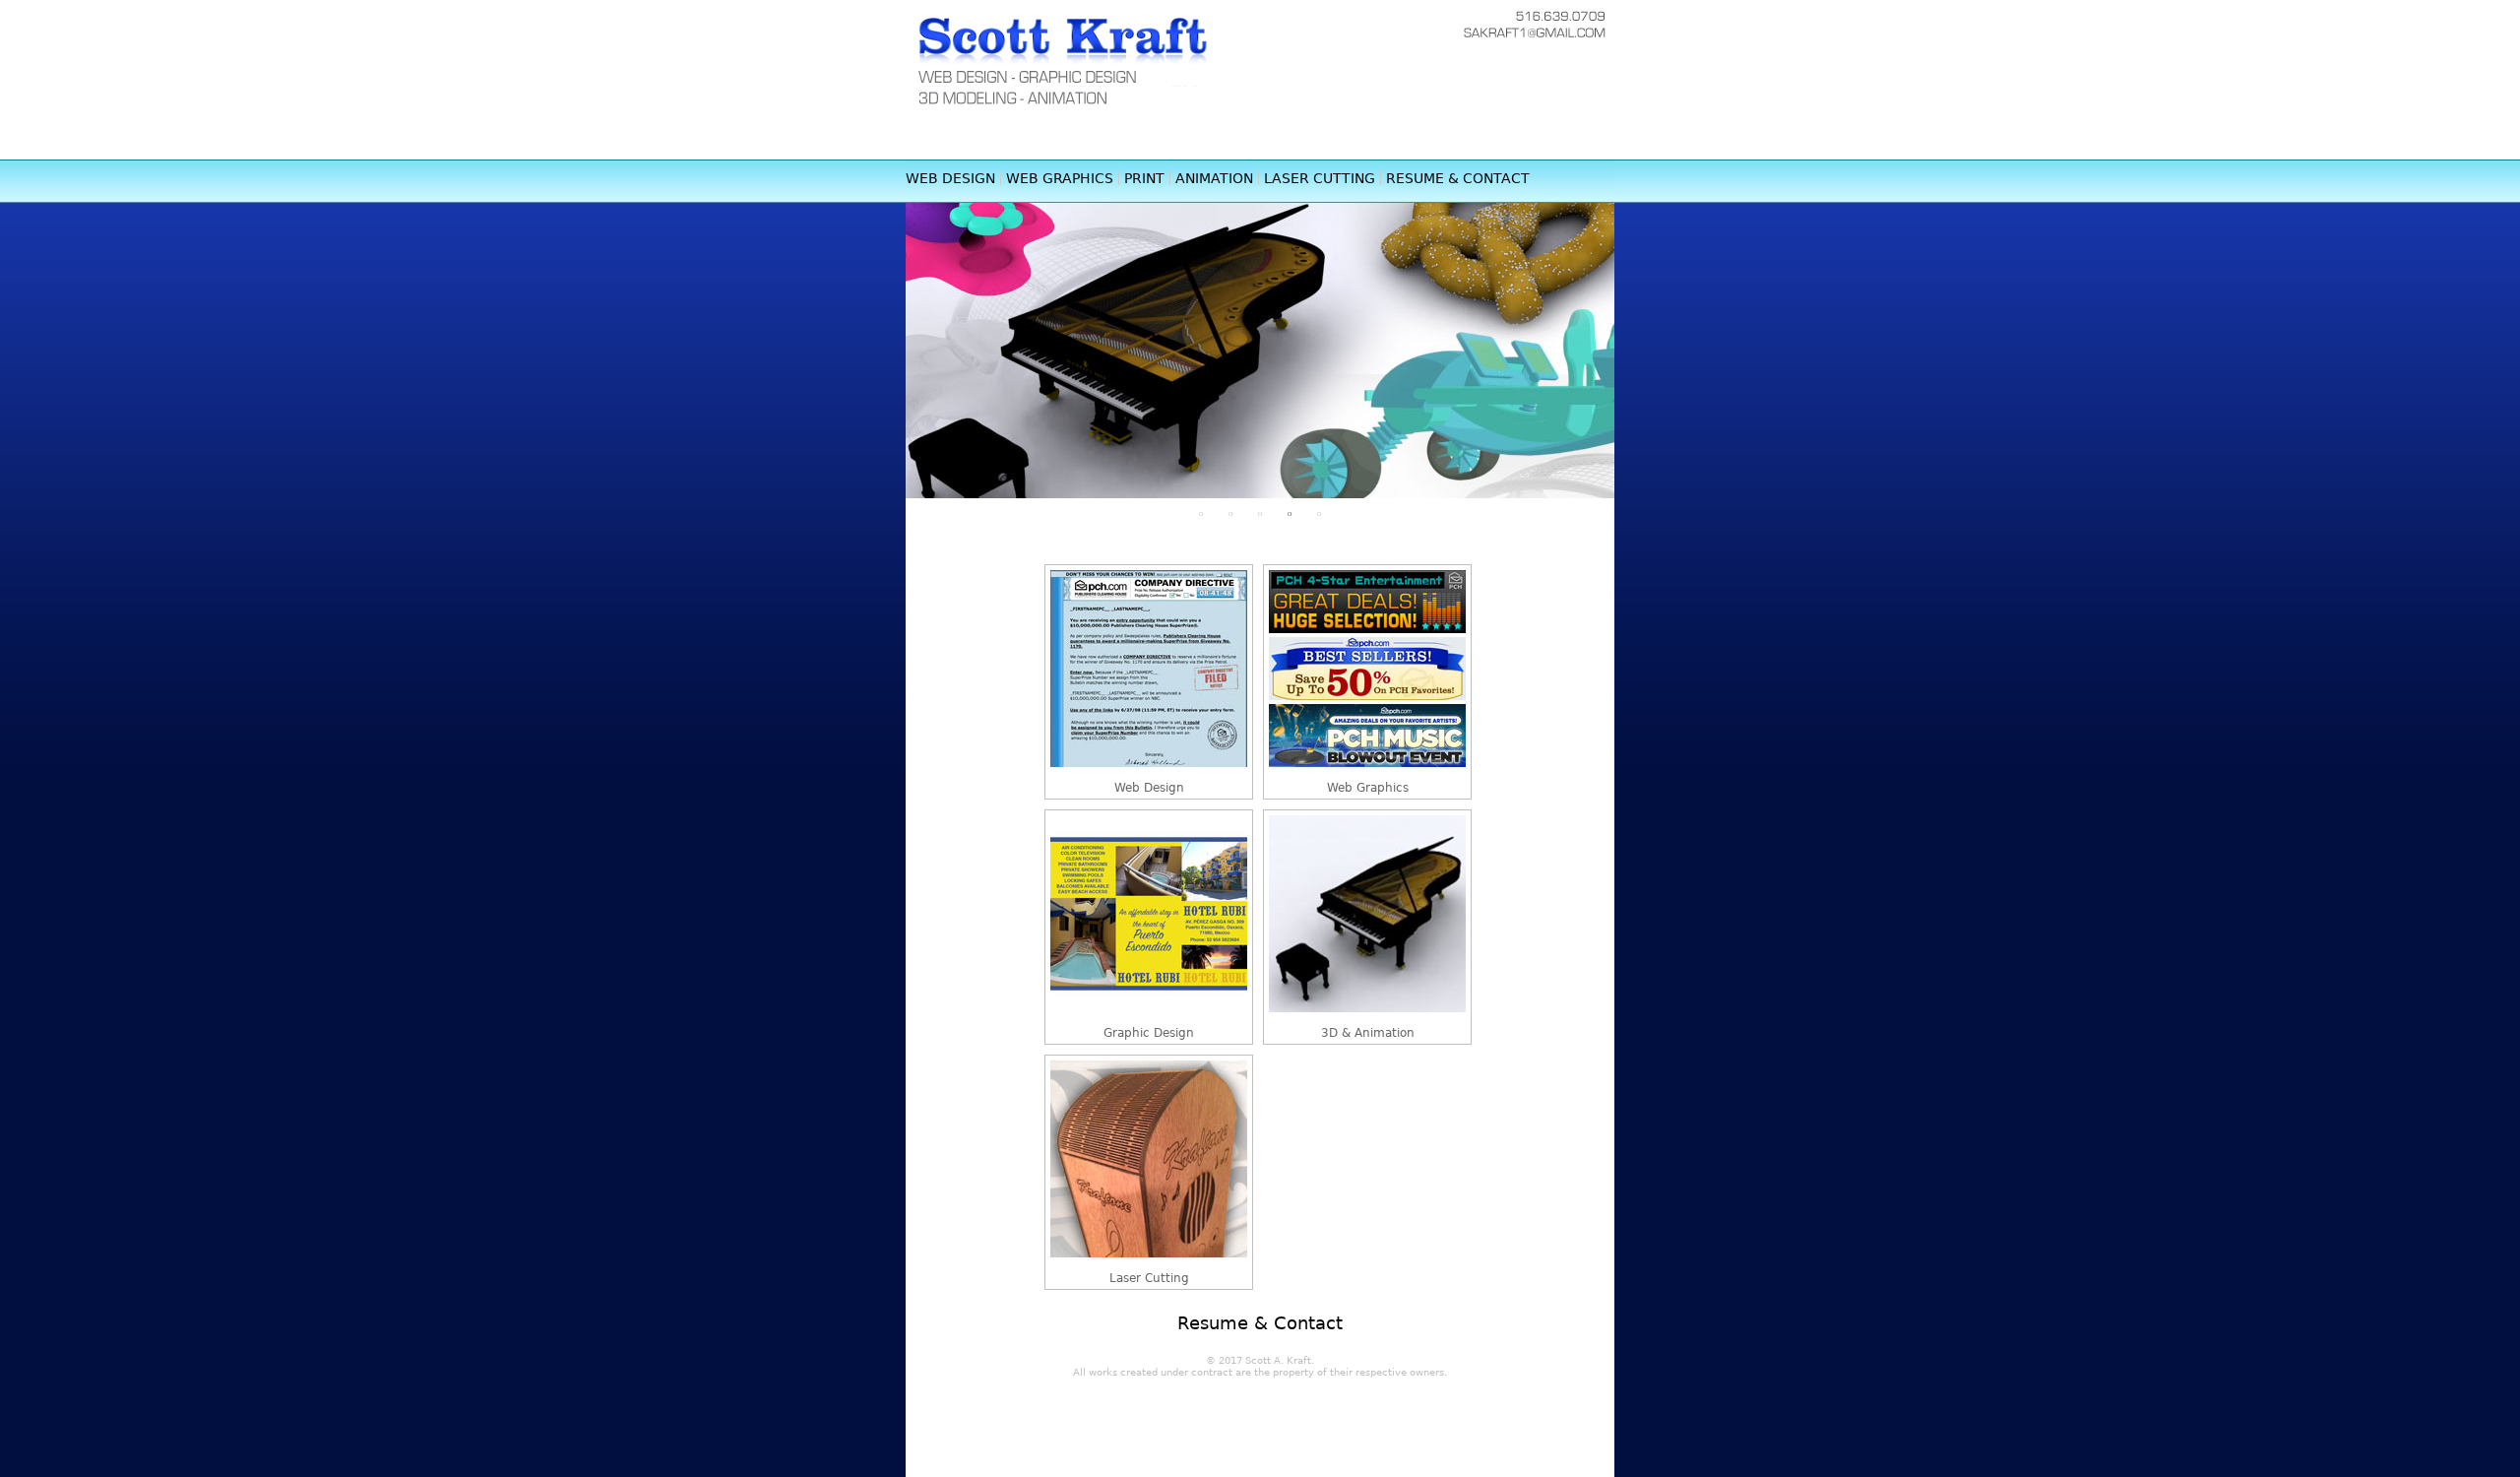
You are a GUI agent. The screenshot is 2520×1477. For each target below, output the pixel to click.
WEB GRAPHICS (1060, 178)
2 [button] (1230, 513)
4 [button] (1290, 513)
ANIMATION (1214, 178)
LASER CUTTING (1320, 178)
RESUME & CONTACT (1458, 178)
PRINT (1144, 178)
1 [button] (1201, 513)
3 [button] (1260, 513)
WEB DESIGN (950, 178)
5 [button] (1319, 513)
